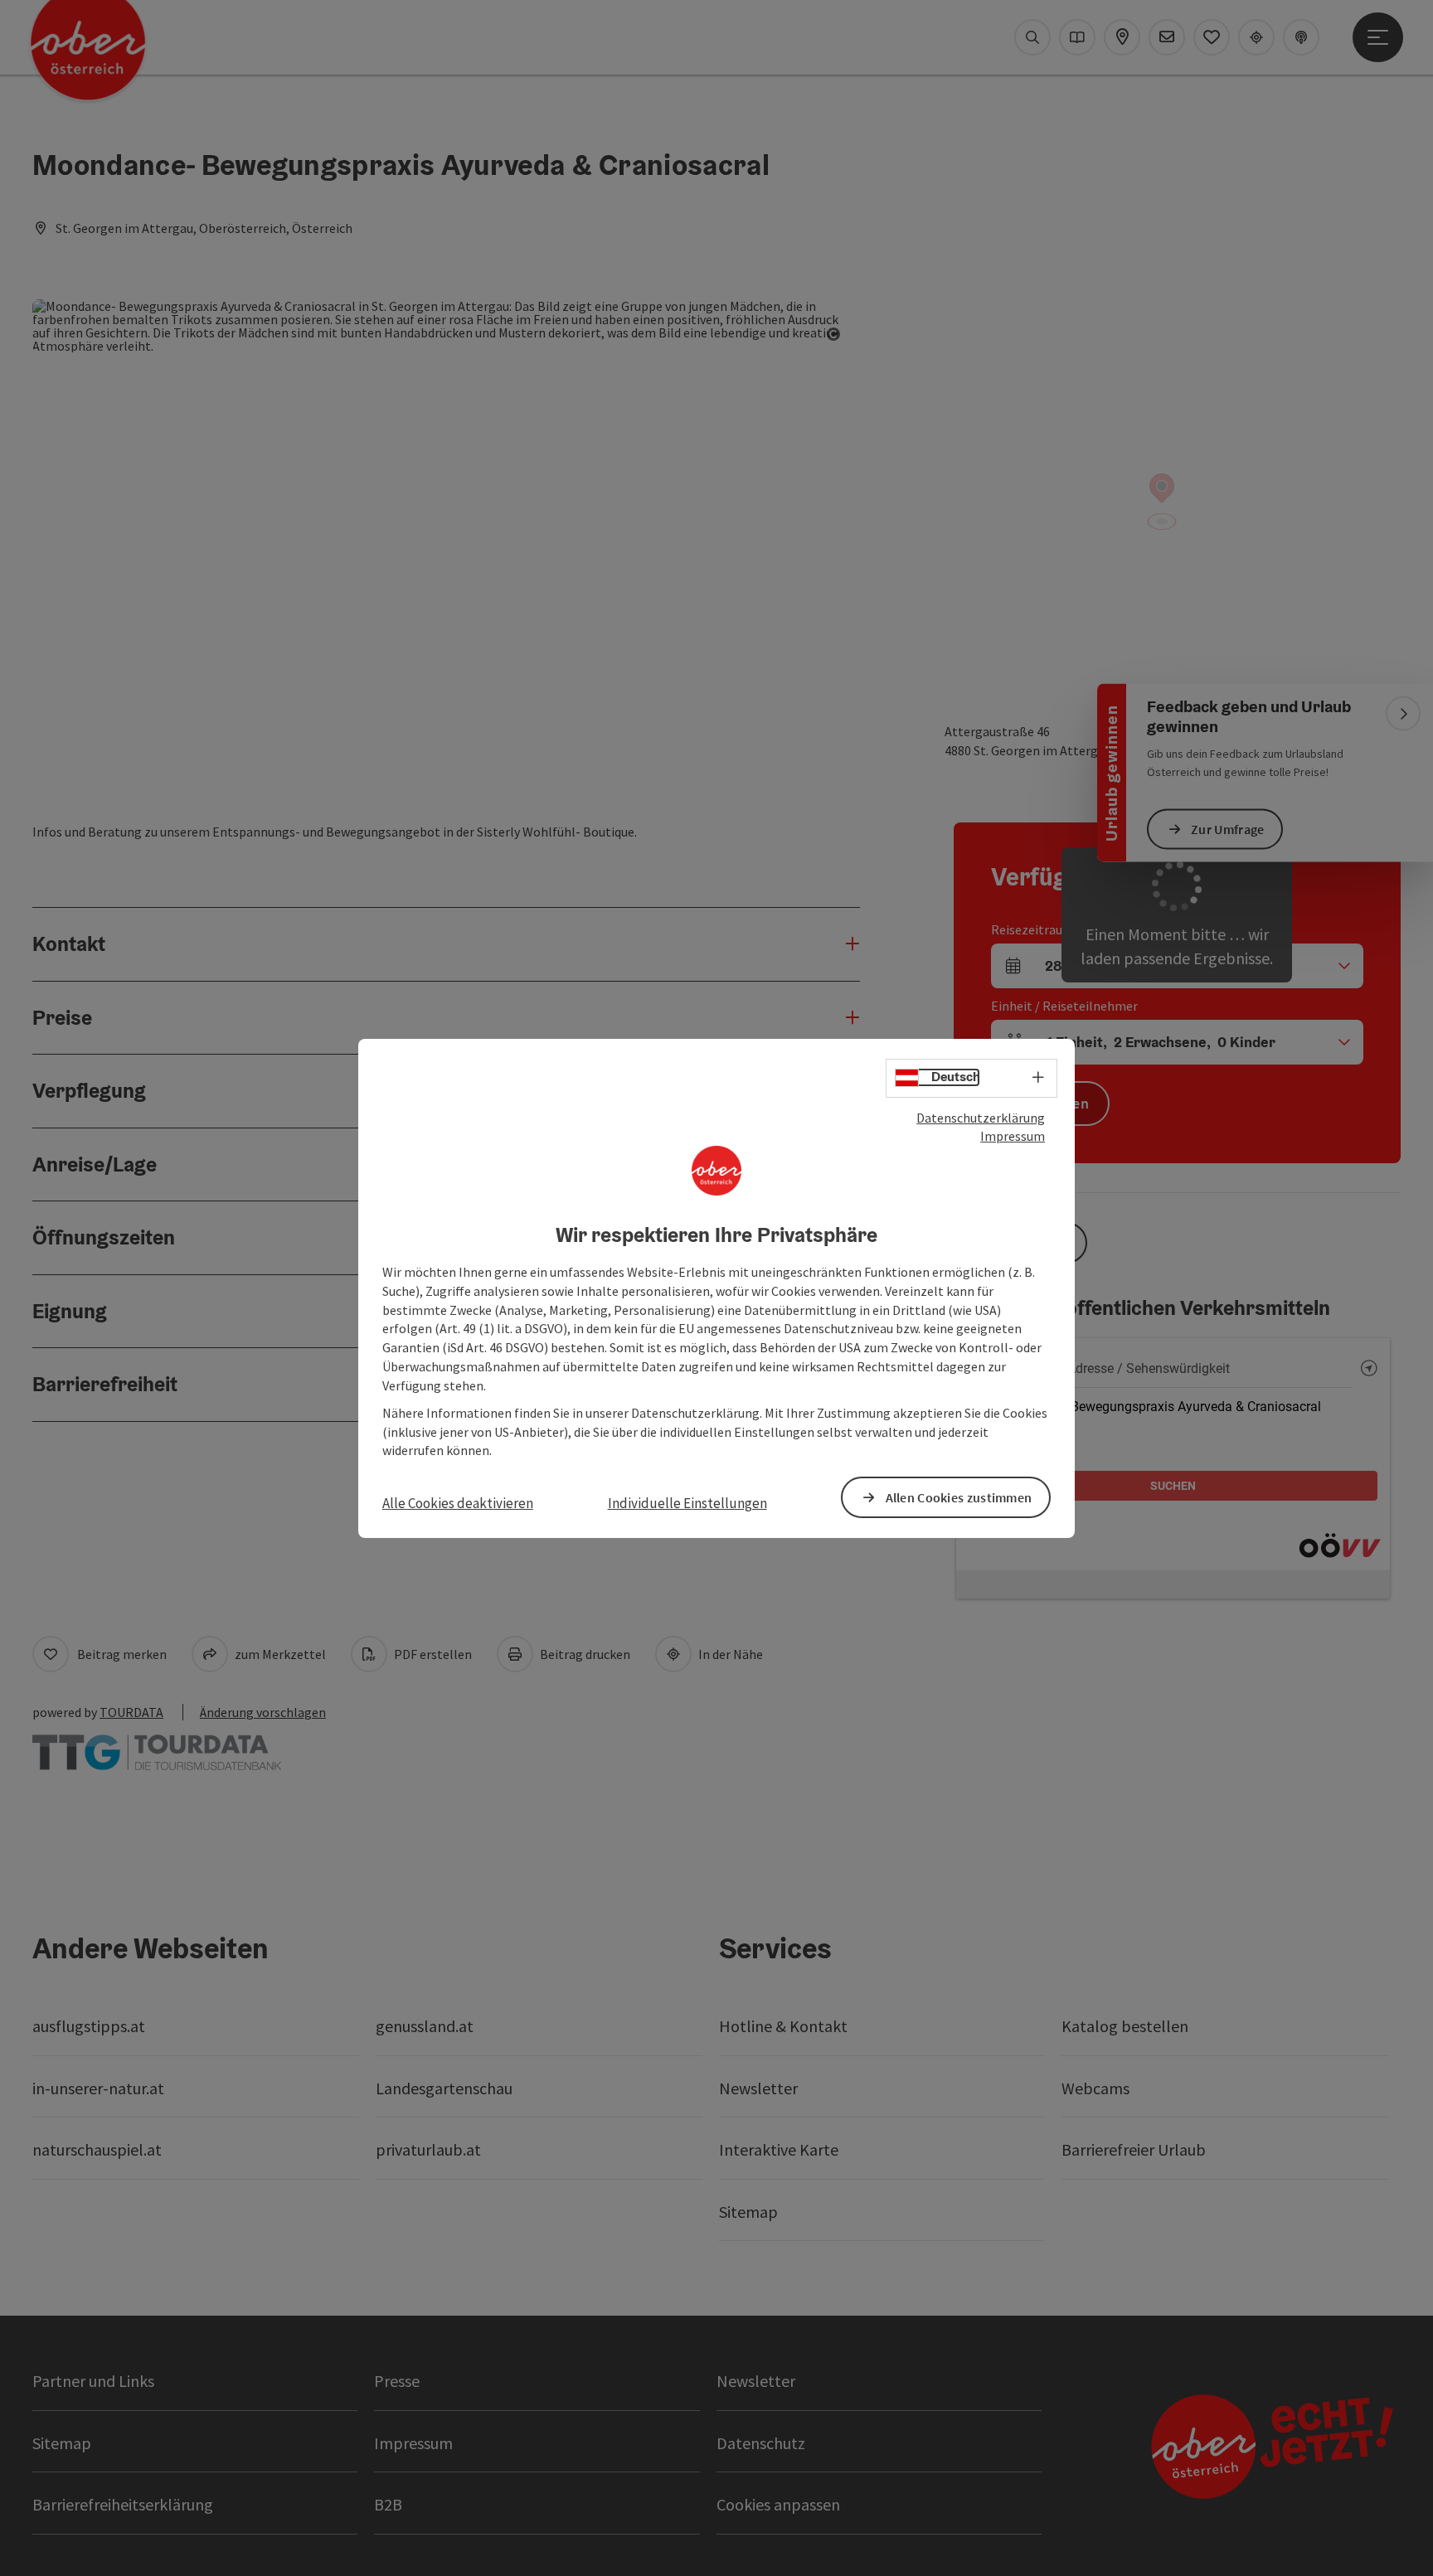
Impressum (1013, 1136)
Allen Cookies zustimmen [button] (959, 1497)
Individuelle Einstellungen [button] (687, 1503)
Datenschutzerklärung (981, 1117)
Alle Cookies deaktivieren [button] (458, 1503)
